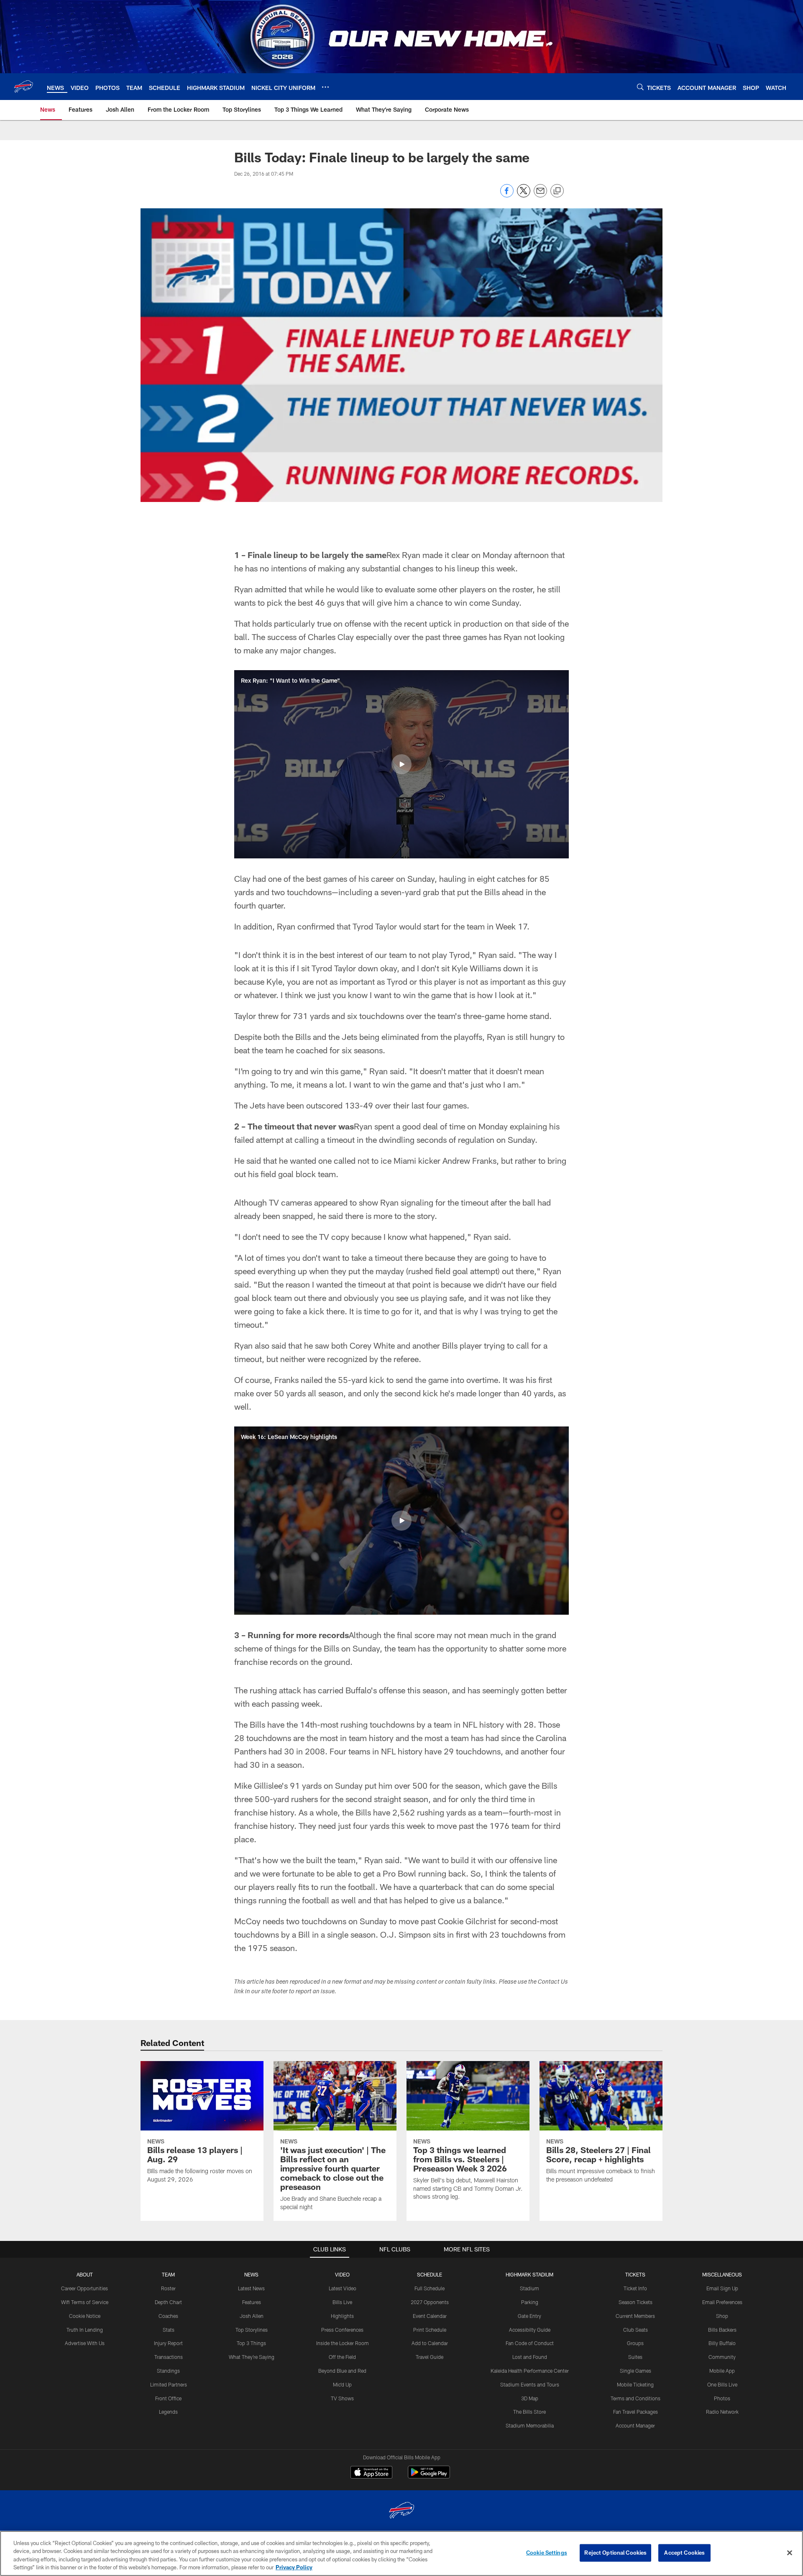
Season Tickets (635, 2302)
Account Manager (635, 2425)
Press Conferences (342, 2330)
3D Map (530, 2398)
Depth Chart (168, 2302)
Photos (722, 2398)
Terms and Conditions (635, 2398)
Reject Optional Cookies (615, 2553)
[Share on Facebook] (507, 195)
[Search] (640, 87)
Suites (635, 2357)
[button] (401, 764)
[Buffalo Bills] (401, 2511)
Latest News (251, 2288)
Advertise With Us (85, 2343)
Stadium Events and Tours (530, 2384)
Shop (722, 2316)
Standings (168, 2371)
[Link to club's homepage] (23, 87)
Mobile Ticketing (635, 2384)
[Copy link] (557, 191)
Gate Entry (529, 2316)
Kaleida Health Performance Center (530, 2371)
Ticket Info (635, 2288)
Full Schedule (430, 2288)
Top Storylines (252, 2330)
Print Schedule (430, 2330)
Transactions (169, 2357)
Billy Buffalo (722, 2343)
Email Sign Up (722, 2288)
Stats (169, 2330)
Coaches (168, 2316)
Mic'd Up (342, 2384)
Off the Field (342, 2357)
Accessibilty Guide (530, 2330)
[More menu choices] (325, 87)
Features (252, 2302)
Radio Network (722, 2412)
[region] (401, 2553)
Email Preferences (722, 2302)
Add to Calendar (430, 2343)
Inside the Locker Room (343, 2343)
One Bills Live (722, 2384)
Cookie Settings (547, 2553)
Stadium (529, 2288)
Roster (168, 2288)
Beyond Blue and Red (342, 2371)
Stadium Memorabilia (530, 2425)
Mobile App (722, 2371)
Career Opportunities (84, 2288)
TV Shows (342, 2398)
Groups (635, 2343)
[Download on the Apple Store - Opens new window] (371, 2473)
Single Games (635, 2371)
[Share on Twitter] (524, 195)
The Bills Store (529, 2412)
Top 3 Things (251, 2343)
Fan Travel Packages (635, 2412)
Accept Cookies (684, 2553)
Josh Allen (252, 2316)
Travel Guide (430, 2357)
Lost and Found (530, 2357)
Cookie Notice (85, 2316)
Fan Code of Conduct (530, 2343)
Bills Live (342, 2302)
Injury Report (168, 2343)
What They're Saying (252, 2357)
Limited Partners (169, 2384)
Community (722, 2357)
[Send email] (540, 195)
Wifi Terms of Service (85, 2302)
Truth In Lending (85, 2330)
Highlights (342, 2316)
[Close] (790, 2553)
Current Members (635, 2316)
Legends (168, 2412)
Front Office (168, 2398)
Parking (530, 2302)
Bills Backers (722, 2330)
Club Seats (635, 2330)
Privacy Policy (294, 2567)
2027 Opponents (430, 2302)
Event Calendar (430, 2316)
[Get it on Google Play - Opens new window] (429, 2476)
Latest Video (343, 2288)
